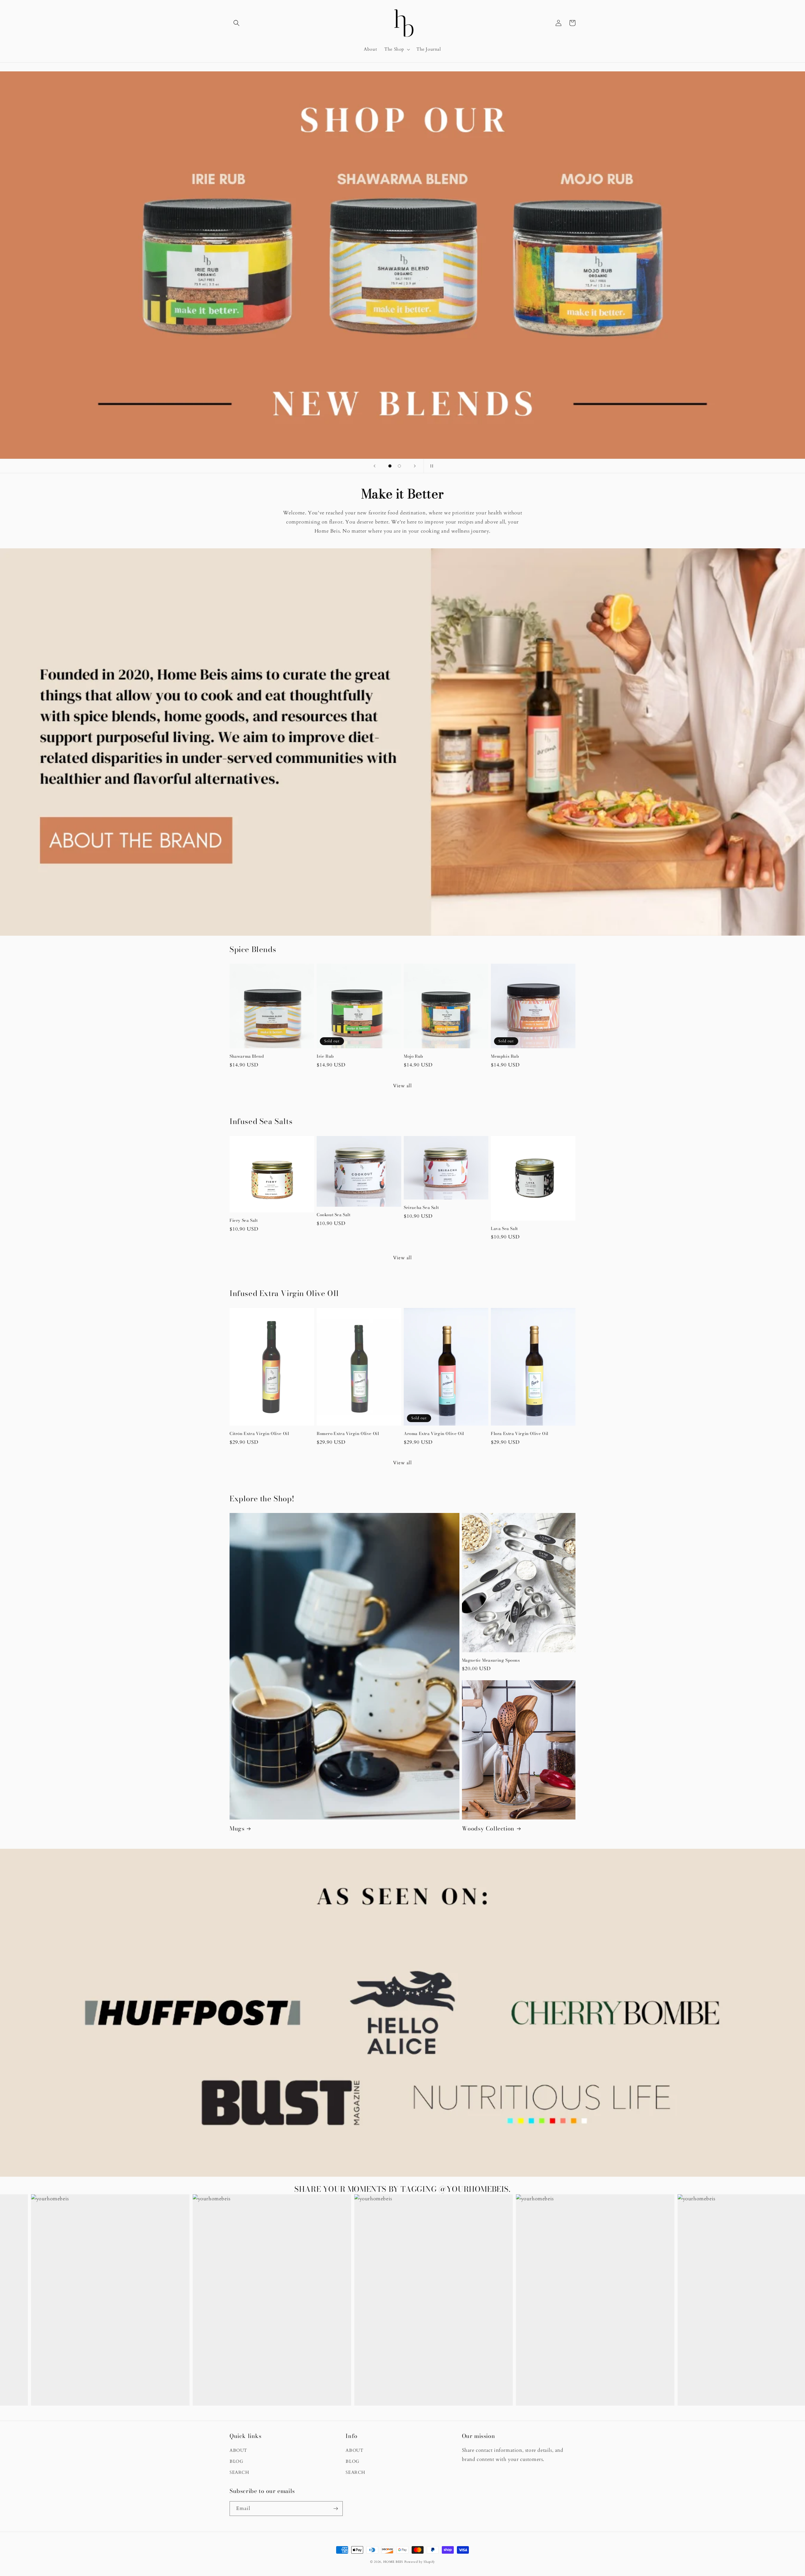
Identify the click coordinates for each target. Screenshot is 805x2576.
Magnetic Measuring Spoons (491, 1660)
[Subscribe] (336, 2509)
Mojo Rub (414, 1056)
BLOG (236, 2461)
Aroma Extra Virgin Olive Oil (434, 1434)
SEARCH (239, 2472)
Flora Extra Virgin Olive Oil (520, 1434)
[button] (236, 23)
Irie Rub (325, 1056)
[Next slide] (415, 466)
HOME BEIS (393, 2562)
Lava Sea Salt (504, 1229)
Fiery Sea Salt (244, 1220)
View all (402, 1086)
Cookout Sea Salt (334, 1215)
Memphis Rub (505, 1056)
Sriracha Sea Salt (421, 1208)
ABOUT (238, 2450)
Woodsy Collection (488, 1828)
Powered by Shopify (420, 2562)
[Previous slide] (375, 466)
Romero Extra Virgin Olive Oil (348, 1434)
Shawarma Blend (247, 1056)
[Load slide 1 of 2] (390, 466)
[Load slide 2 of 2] (399, 466)
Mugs (237, 1828)
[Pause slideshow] (430, 466)
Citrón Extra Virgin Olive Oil (259, 1434)
